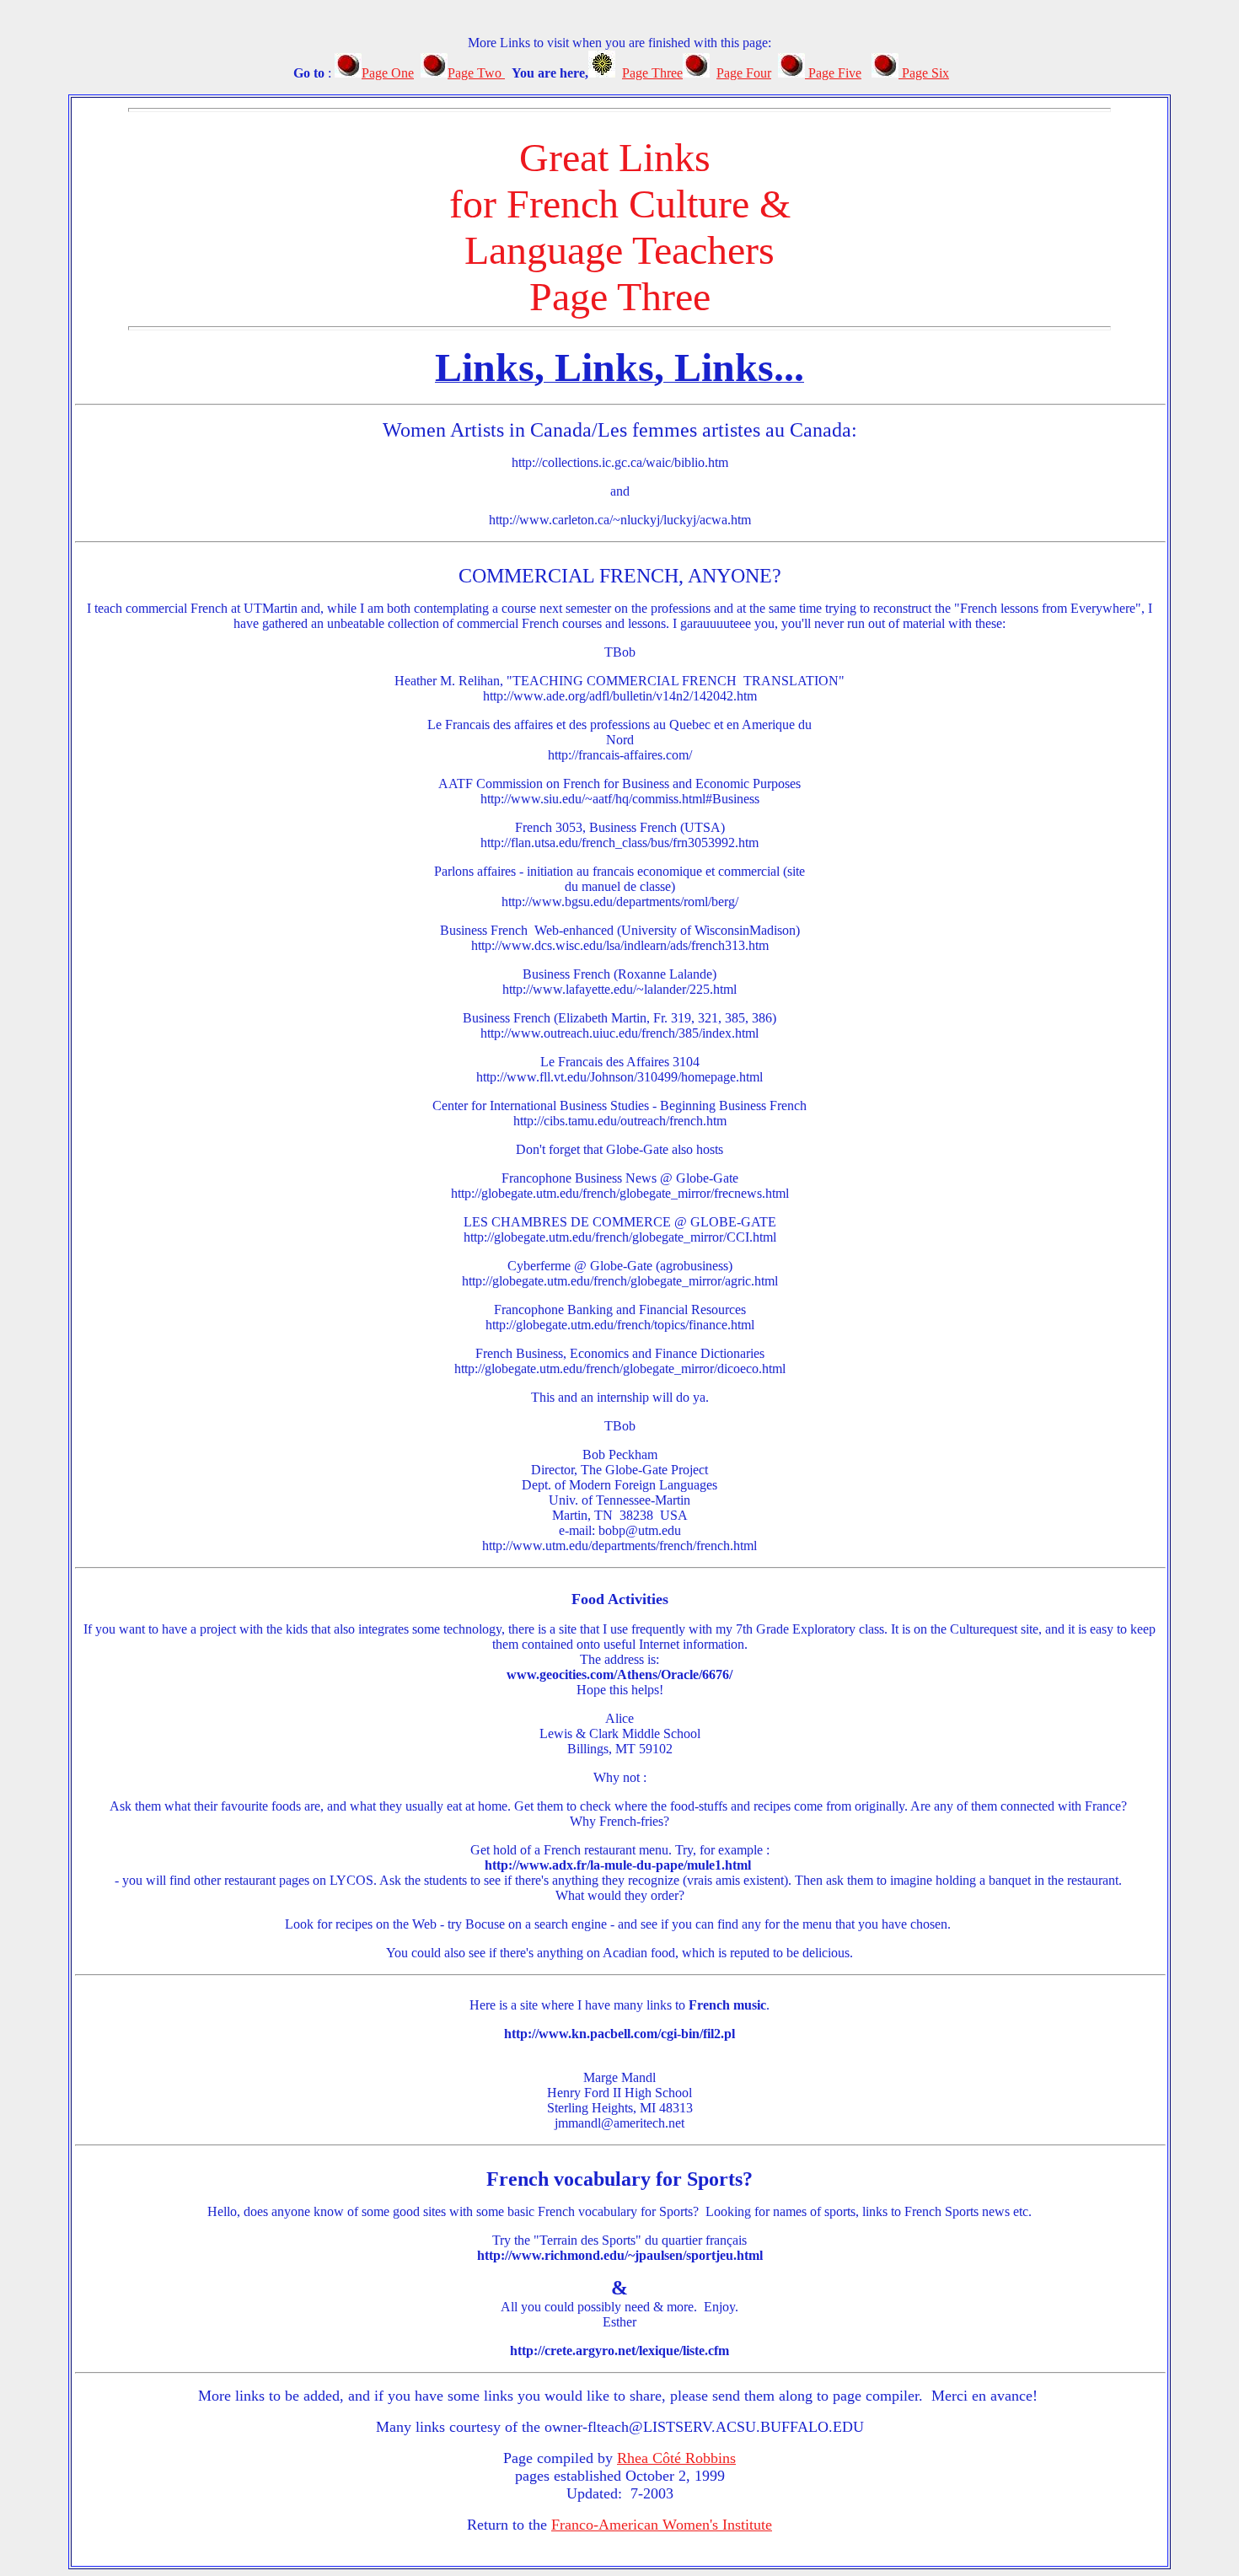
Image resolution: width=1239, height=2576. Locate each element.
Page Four (744, 73)
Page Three (652, 73)
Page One (388, 73)
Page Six (924, 73)
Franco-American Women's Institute (662, 2525)
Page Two (476, 73)
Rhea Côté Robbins (676, 2458)
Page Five (833, 73)
